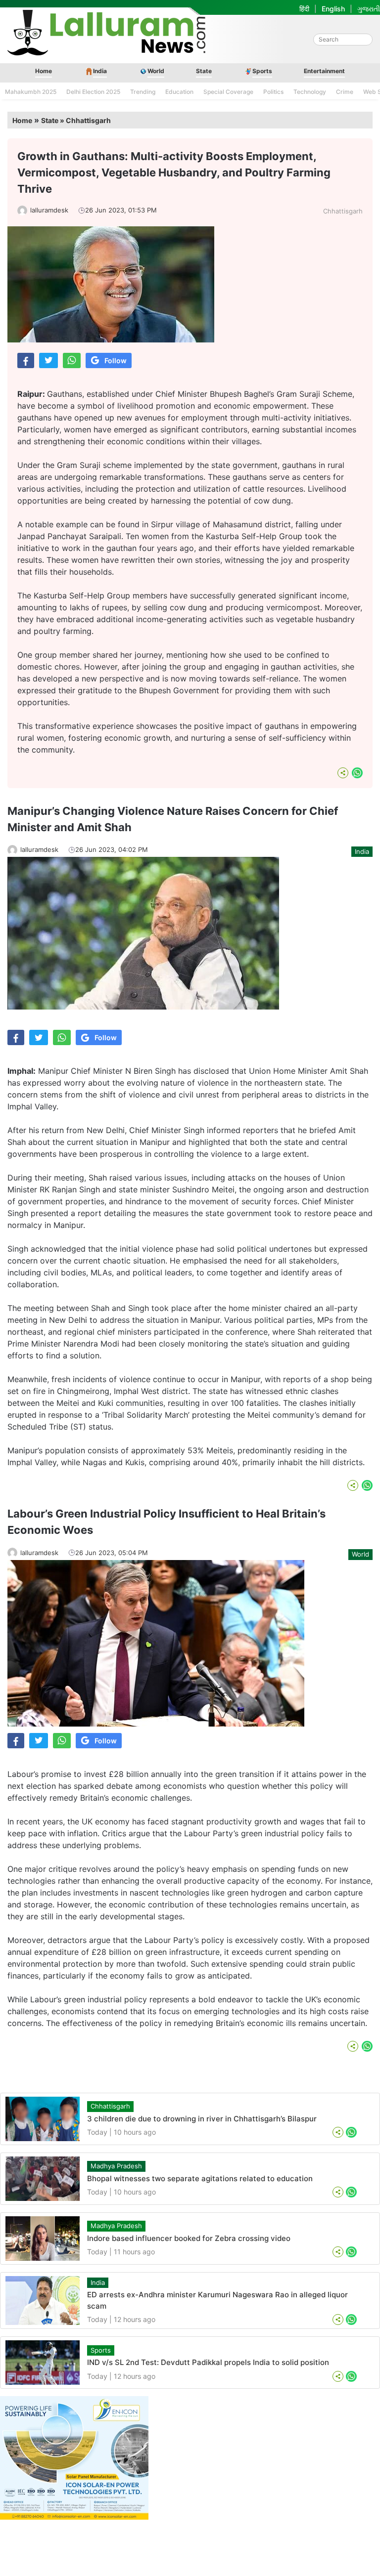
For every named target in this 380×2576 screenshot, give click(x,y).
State (204, 71)
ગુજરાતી (369, 9)
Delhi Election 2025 (93, 92)
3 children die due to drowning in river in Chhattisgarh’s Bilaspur (202, 2119)
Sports (262, 71)
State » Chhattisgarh (76, 120)
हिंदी (304, 9)
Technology (310, 92)
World (156, 71)
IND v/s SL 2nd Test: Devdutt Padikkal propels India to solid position (208, 2362)
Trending (143, 92)
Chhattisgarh (343, 211)
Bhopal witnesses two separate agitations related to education (200, 2178)
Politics (273, 92)
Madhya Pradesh (116, 2166)
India (100, 71)
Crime (345, 92)
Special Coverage (228, 92)
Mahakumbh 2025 (31, 92)
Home (44, 71)
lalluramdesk (49, 210)
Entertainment (324, 71)
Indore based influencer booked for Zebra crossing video (189, 2238)
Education (179, 92)
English (333, 9)
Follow (116, 360)
